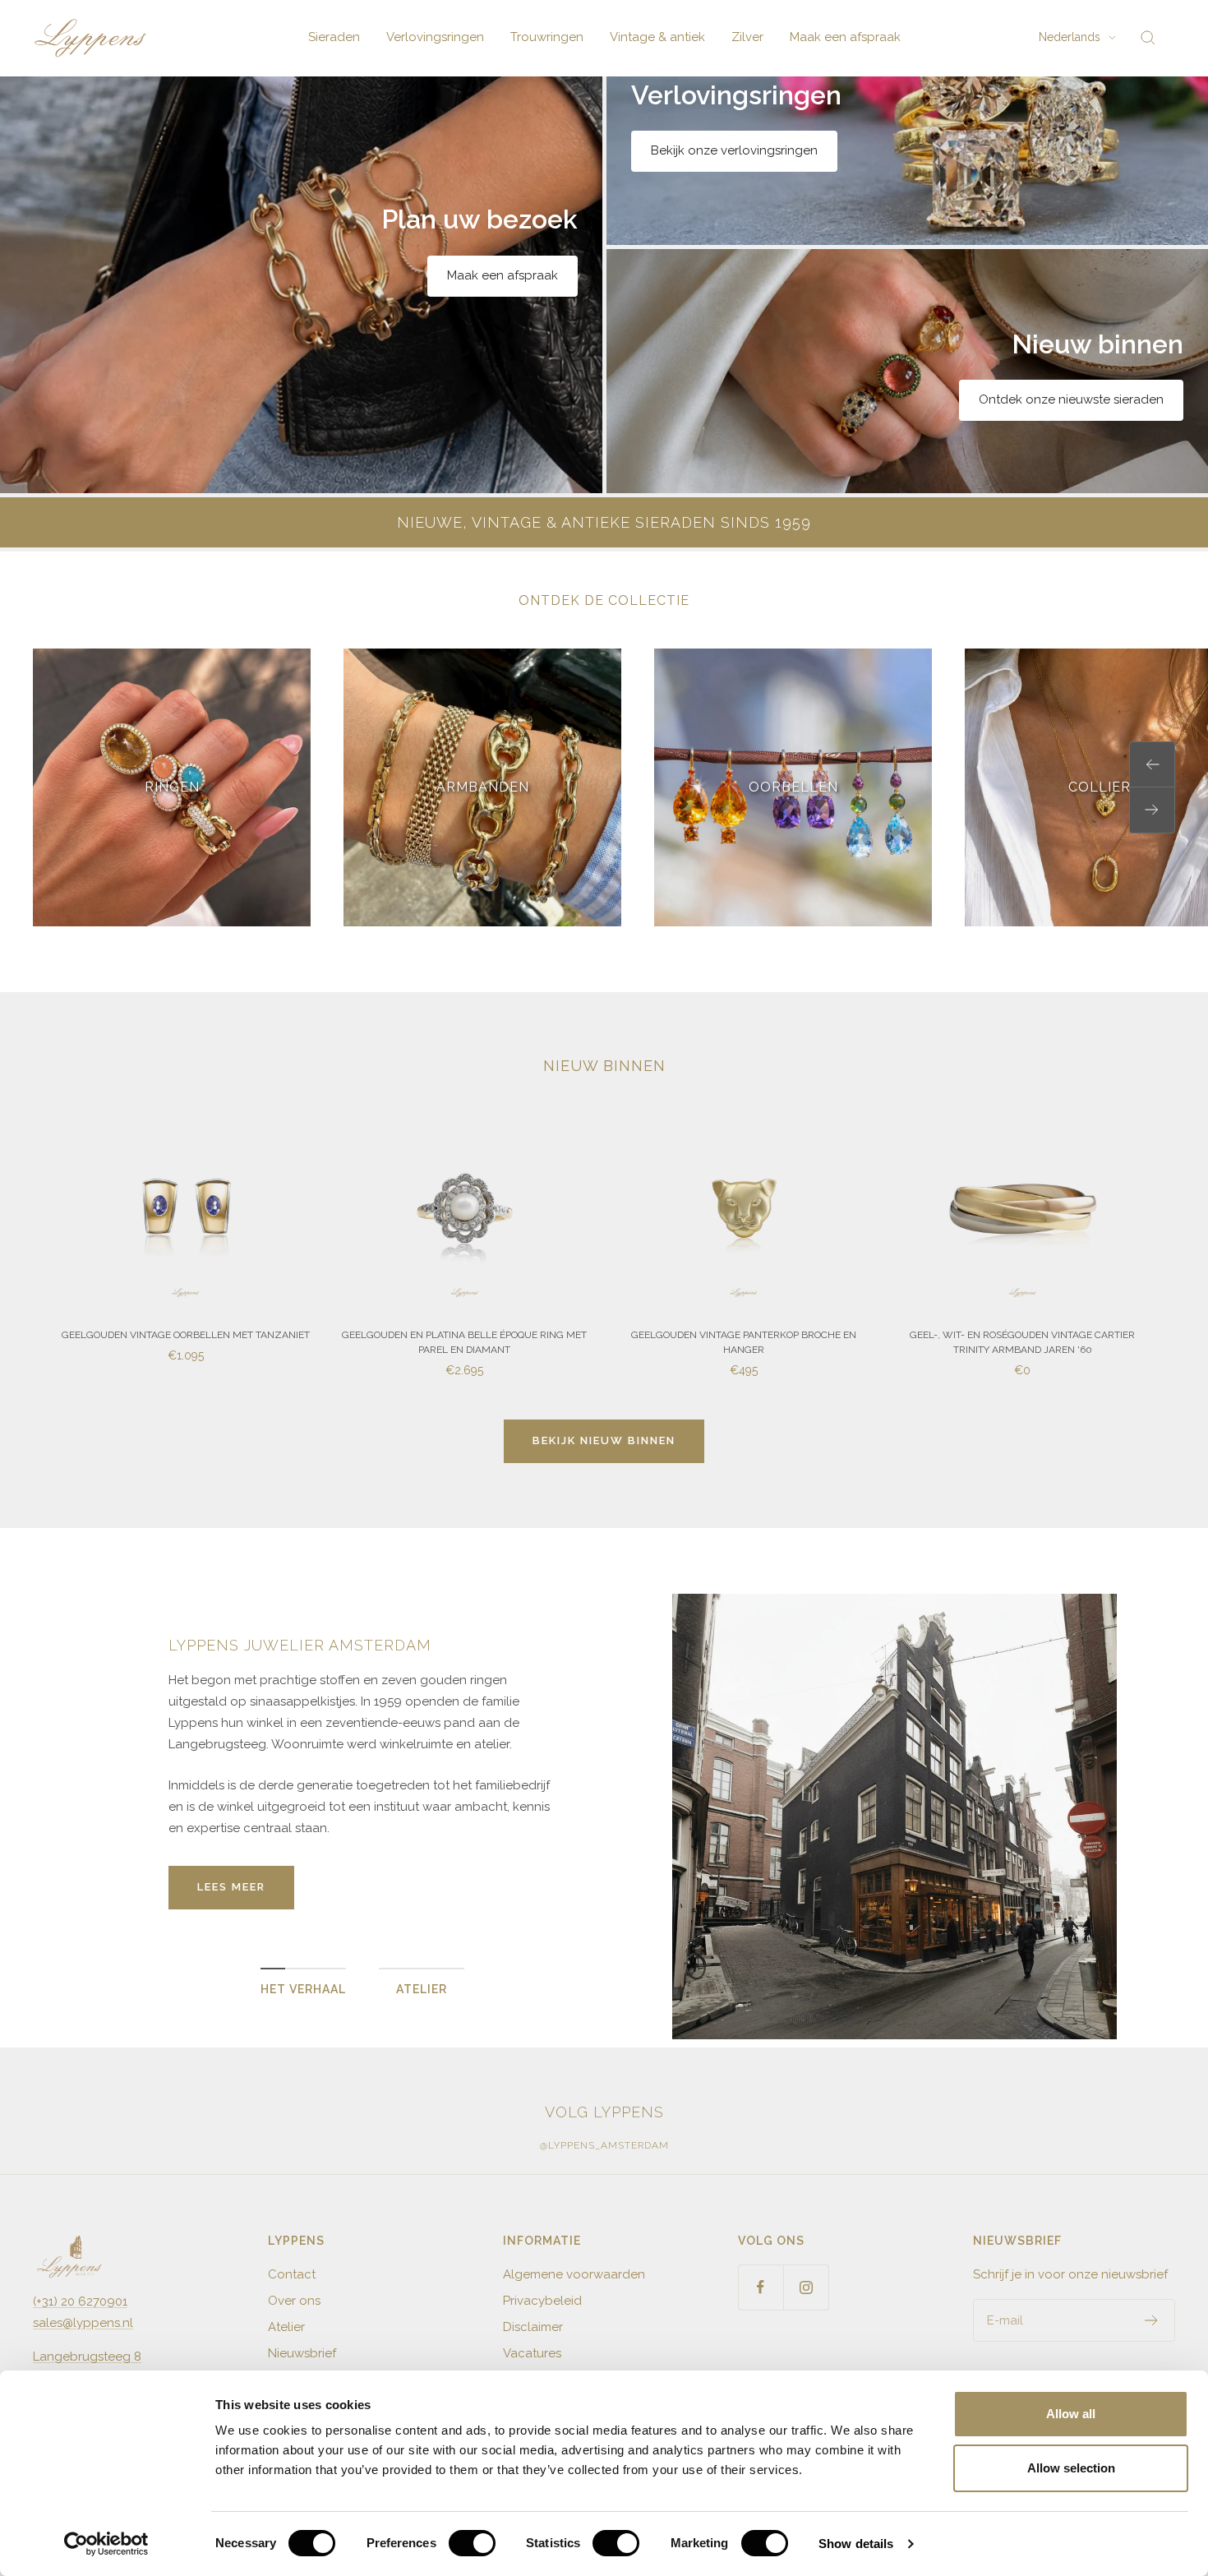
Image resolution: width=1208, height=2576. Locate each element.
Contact (292, 2274)
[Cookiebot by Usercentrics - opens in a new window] (106, 2544)
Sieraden (334, 37)
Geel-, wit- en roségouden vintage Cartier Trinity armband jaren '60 (1022, 1342)
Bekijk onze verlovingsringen (734, 150)
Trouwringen (547, 37)
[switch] (472, 2543)
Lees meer (231, 1887)
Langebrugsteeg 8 (87, 2357)
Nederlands (1070, 37)
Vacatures (532, 2353)
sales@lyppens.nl (83, 2323)
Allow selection (1071, 2468)
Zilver (747, 37)
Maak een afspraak (845, 37)
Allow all (1071, 2414)
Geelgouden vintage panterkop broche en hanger (744, 1342)
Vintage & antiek (657, 37)
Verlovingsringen (435, 37)
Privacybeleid (542, 2301)
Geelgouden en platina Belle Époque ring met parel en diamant (464, 1342)
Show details (856, 2544)
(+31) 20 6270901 (80, 2301)
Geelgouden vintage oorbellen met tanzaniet (186, 1335)
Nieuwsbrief (302, 2353)
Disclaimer (533, 2327)
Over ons (294, 2301)
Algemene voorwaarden (574, 2274)
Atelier (286, 2327)
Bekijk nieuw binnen (604, 1440)
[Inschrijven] (1152, 2320)
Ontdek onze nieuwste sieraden (1071, 399)
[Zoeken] (1148, 38)
